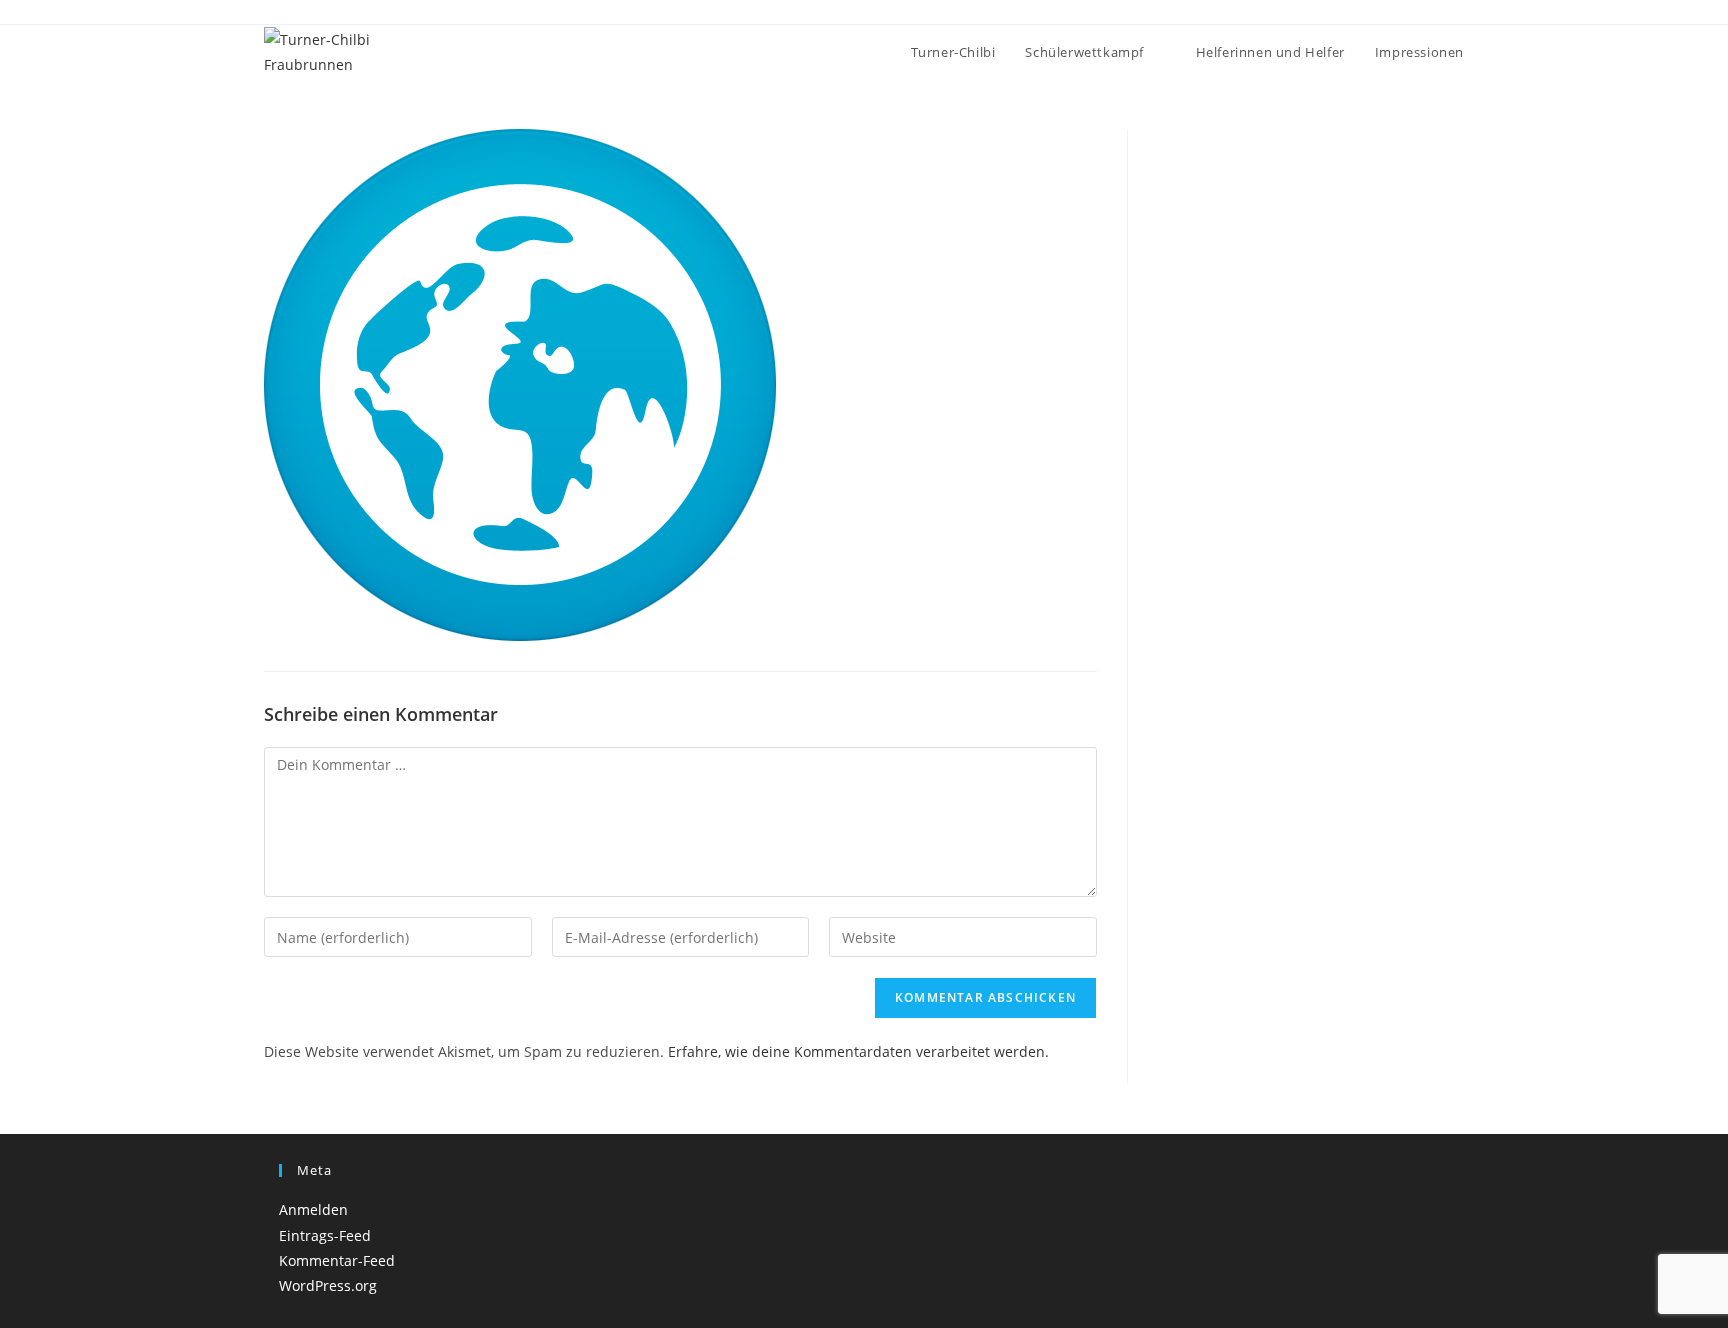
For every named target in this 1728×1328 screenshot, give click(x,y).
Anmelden (313, 1209)
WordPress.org (328, 1285)
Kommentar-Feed (337, 1260)
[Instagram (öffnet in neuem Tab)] (1435, 14)
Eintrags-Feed (325, 1235)
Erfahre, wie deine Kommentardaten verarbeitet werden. (858, 1051)
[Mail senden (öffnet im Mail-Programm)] (1455, 14)
